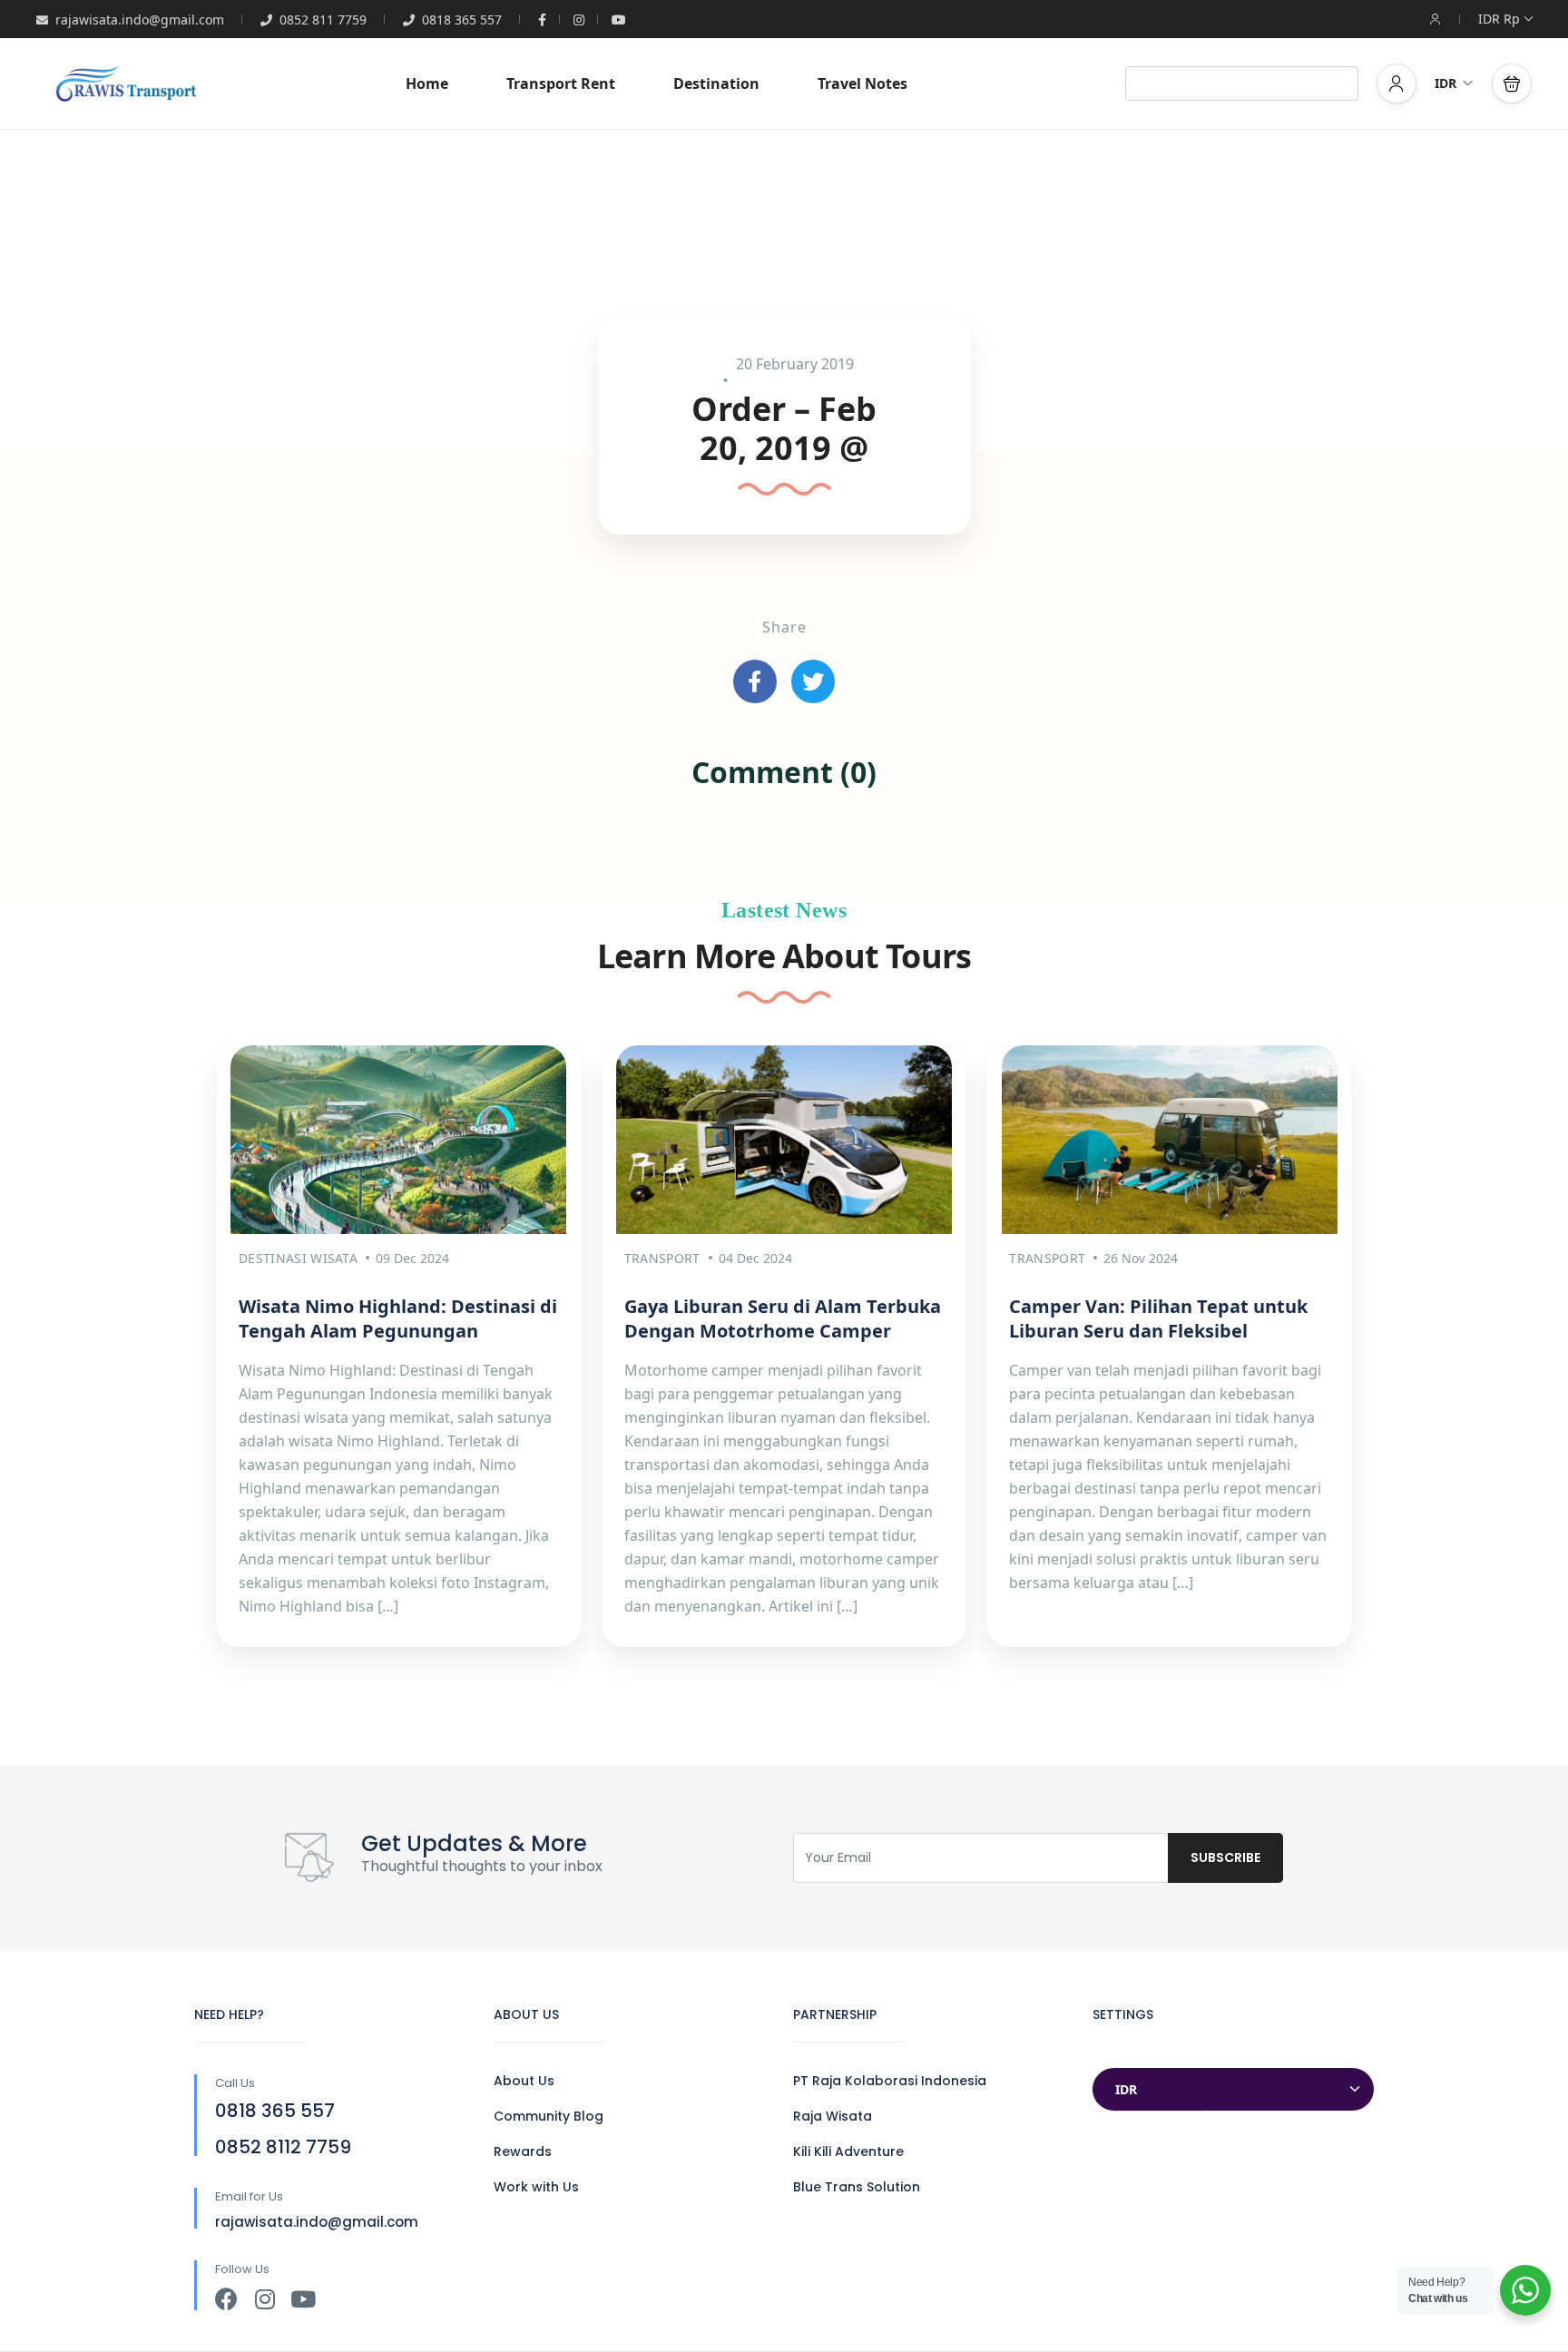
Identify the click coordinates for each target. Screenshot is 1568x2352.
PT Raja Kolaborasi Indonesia (890, 2081)
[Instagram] (265, 2299)
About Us (524, 2081)
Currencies (1130, 2050)
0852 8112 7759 (283, 2147)
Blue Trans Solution (857, 2187)
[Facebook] (226, 2299)
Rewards (523, 2151)
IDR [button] (1445, 83)
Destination (716, 83)
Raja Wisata (833, 2116)
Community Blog (549, 2116)
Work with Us (536, 2187)
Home (427, 83)
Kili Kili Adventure (848, 2151)
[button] (1512, 83)
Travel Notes (862, 83)
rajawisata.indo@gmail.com (140, 20)
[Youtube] (303, 2299)
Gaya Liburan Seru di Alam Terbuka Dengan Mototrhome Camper (783, 1318)
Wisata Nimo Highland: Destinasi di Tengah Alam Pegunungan (398, 1318)
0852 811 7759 (323, 20)
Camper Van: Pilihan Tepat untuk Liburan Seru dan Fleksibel (1158, 1318)
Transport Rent (561, 83)
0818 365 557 (462, 20)
